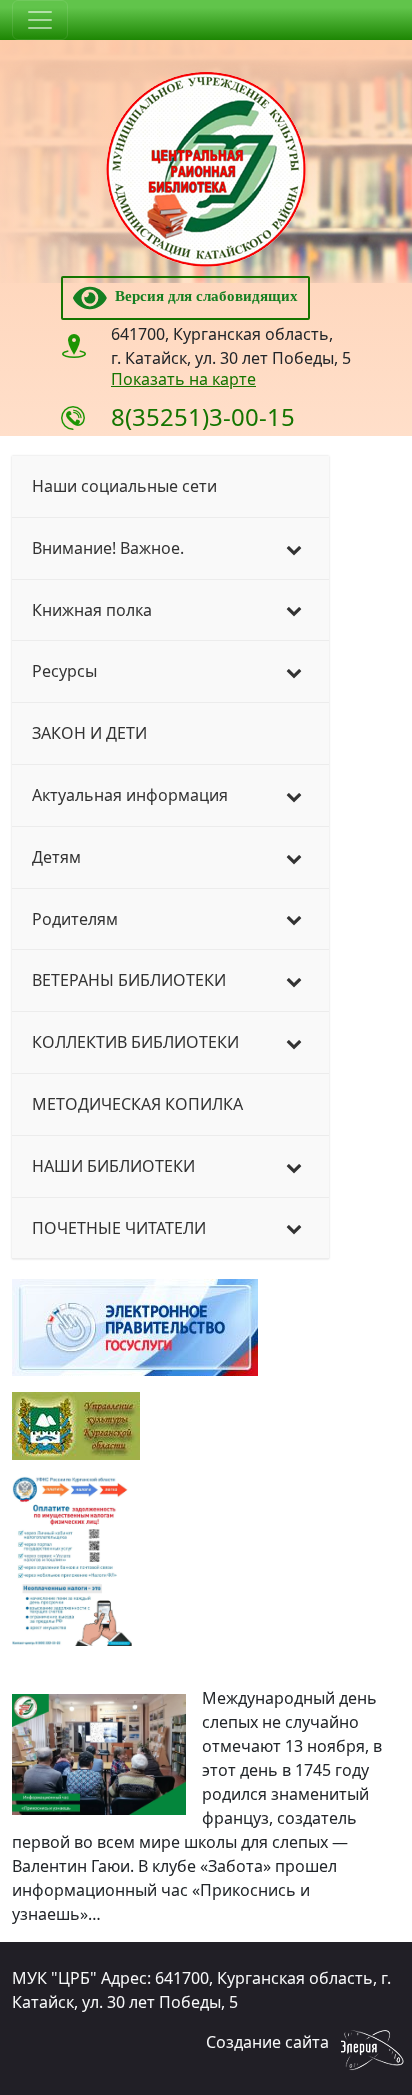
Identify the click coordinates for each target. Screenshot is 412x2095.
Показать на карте (183, 379)
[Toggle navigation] (40, 20)
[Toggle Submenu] (294, 548)
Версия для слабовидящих (202, 296)
